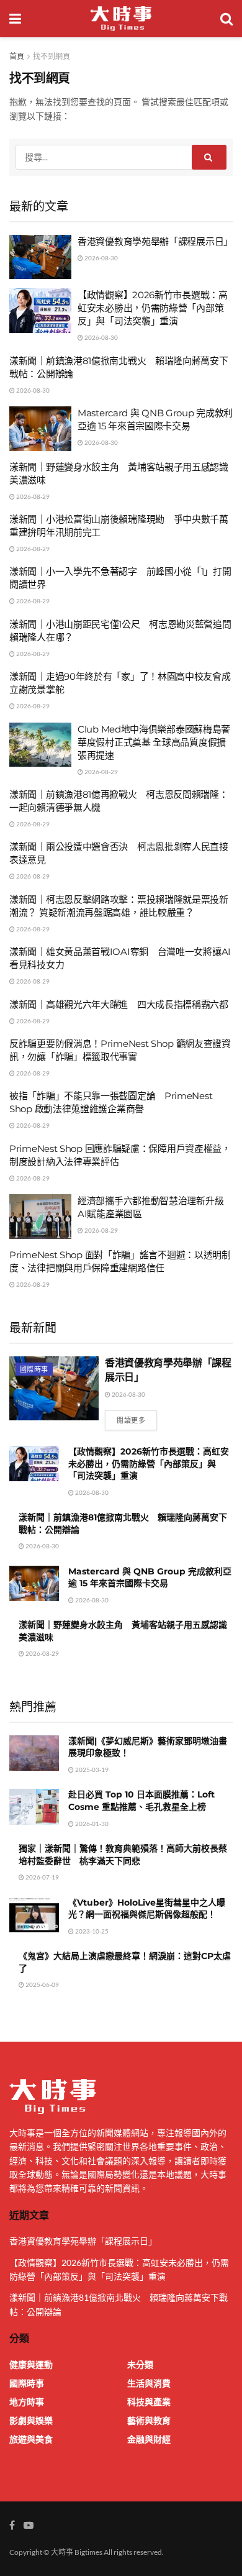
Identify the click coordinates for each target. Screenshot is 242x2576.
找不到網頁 (52, 56)
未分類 (140, 2364)
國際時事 (34, 1369)
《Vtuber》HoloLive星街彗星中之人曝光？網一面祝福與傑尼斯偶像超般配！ (147, 1909)
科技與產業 (149, 2402)
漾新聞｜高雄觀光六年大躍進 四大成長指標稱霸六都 (119, 1004)
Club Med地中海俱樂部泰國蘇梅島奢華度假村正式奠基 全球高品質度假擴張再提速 (154, 742)
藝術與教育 (149, 2420)
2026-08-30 (101, 258)
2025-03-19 (91, 1770)
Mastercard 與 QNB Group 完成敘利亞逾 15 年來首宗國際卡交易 (150, 1578)
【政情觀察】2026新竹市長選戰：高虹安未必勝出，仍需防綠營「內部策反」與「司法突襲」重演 (153, 308)
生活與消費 (149, 2383)
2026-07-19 (42, 1877)
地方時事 (27, 2402)
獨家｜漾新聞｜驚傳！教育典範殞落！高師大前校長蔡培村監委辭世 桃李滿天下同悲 (123, 1855)
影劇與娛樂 (31, 2420)
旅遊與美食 (31, 2439)
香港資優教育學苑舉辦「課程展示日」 (155, 241)
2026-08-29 (32, 496)
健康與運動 (31, 2364)
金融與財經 (149, 2439)
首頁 (17, 56)
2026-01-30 (91, 1824)
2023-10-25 (91, 1931)
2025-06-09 (42, 1985)
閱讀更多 (131, 1420)
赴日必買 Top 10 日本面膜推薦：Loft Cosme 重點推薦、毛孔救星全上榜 (141, 1801)
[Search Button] (209, 157)
